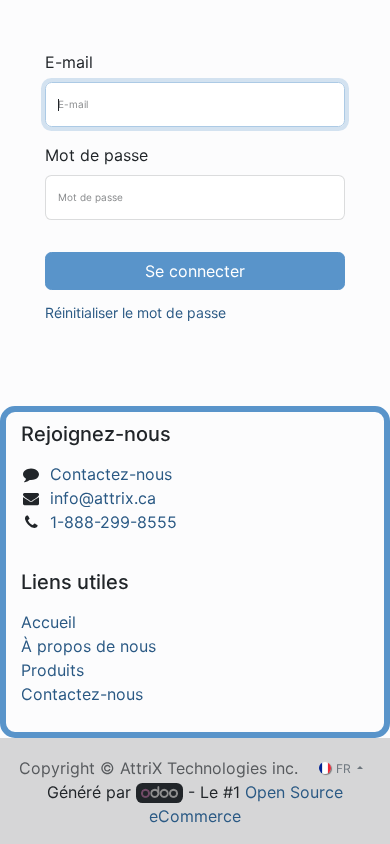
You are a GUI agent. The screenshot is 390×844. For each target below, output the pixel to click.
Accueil (48, 622)
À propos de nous (88, 646)
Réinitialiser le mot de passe (135, 312)
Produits (52, 670)
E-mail (69, 62)
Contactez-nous (111, 474)
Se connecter (195, 271)
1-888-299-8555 (113, 522)
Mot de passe (96, 155)
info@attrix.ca (103, 498)
